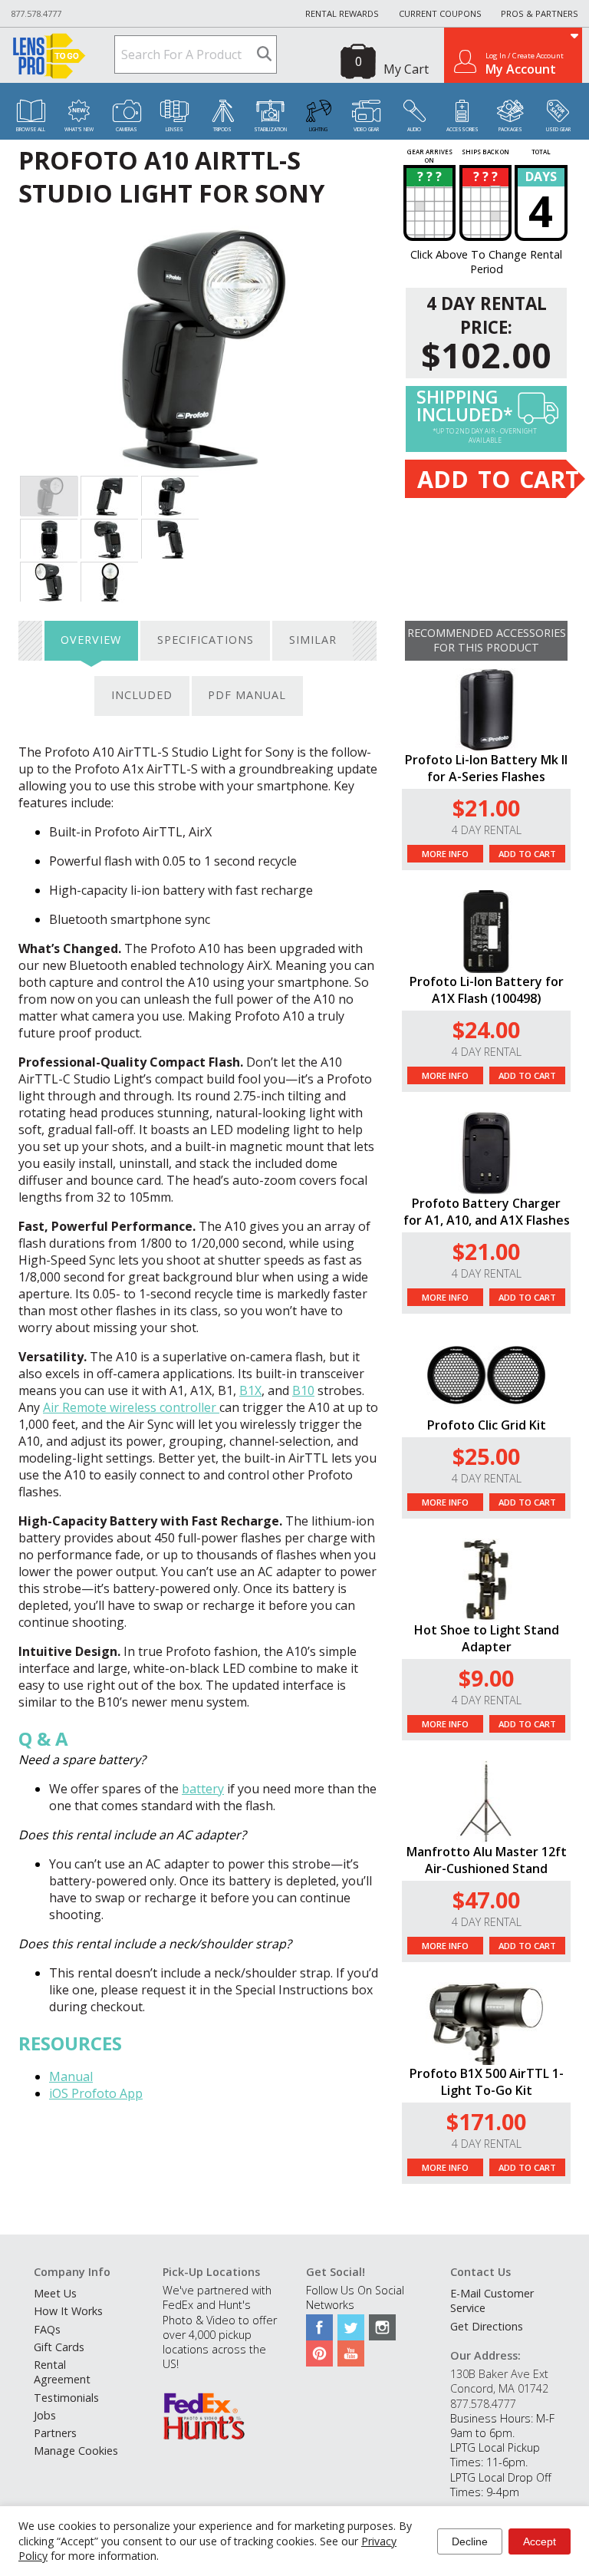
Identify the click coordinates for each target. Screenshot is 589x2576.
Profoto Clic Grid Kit (487, 1425)
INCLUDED (142, 695)
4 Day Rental (487, 830)
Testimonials (66, 2398)
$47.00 (486, 1900)
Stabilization (270, 129)
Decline (470, 2541)
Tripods (222, 129)
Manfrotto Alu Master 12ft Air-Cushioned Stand (487, 1860)
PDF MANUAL (247, 695)
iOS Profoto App (96, 2093)
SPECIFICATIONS (206, 640)
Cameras (127, 129)
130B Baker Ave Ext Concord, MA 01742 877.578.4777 (499, 2388)
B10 (303, 1390)
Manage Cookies (76, 2451)
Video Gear (366, 129)
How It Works (68, 2311)
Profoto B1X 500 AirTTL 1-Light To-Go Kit (487, 2082)
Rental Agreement (62, 2372)
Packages (510, 129)
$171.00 (486, 2121)
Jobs (45, 2415)
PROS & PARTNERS (540, 13)
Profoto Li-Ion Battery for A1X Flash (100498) (487, 990)
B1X (250, 1390)
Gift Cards (59, 2347)
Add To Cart (527, 854)
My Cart (406, 69)
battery (203, 1789)
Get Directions (487, 2326)
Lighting (318, 129)
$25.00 (486, 1456)
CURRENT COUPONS (440, 13)
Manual (71, 2076)
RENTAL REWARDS (342, 13)
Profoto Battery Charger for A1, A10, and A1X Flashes (487, 1212)
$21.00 (486, 808)
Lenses (174, 129)
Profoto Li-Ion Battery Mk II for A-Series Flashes (486, 768)
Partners (55, 2433)
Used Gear (558, 129)
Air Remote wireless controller (131, 1407)
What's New (79, 129)
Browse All (31, 129)
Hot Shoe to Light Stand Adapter (487, 1638)
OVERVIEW (91, 640)
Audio (414, 129)
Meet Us (55, 2293)
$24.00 (486, 1029)
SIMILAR (313, 640)
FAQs (47, 2329)
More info (445, 854)
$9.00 (486, 1678)
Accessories (462, 129)
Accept (540, 2541)
